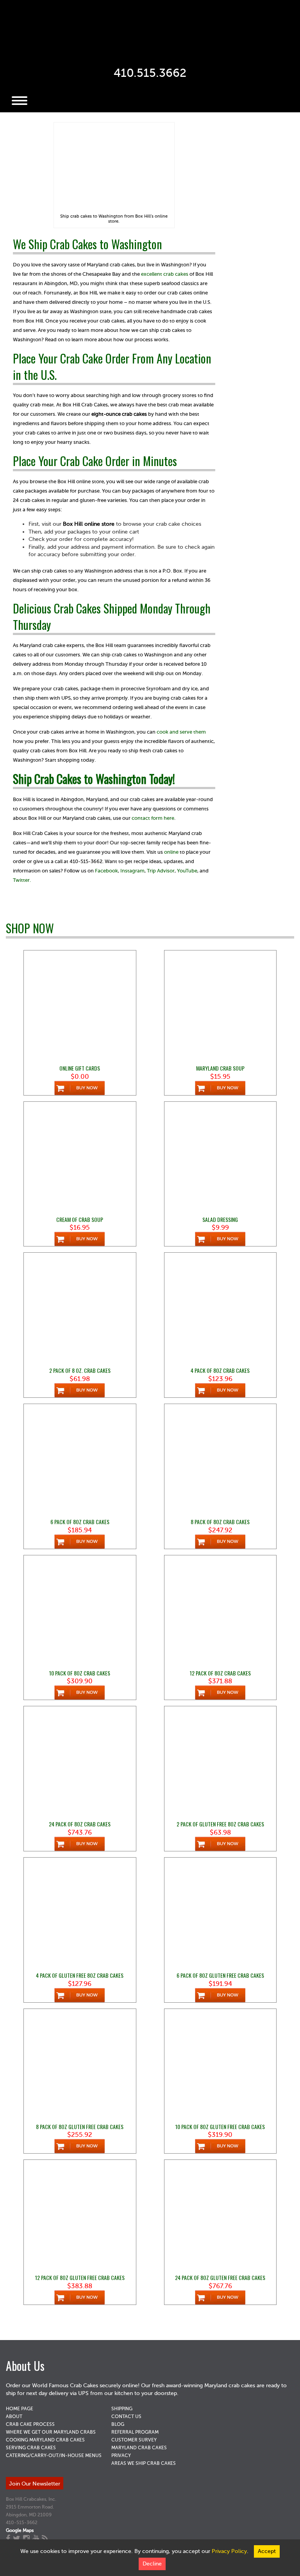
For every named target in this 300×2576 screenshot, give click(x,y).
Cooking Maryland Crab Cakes (45, 2440)
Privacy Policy (229, 2551)
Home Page (20, 2409)
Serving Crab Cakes (31, 2448)
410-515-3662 (22, 2523)
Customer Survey (134, 2440)
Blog (118, 2424)
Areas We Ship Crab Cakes (144, 2463)
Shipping (122, 2409)
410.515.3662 (150, 73)
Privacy (121, 2455)
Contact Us (126, 2416)
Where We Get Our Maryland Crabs (51, 2432)
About (14, 2416)
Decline (152, 2564)
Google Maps (20, 2530)
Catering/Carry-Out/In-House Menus (54, 2455)
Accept (267, 2551)
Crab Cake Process (30, 2424)
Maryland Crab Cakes (139, 2448)
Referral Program (135, 2432)
